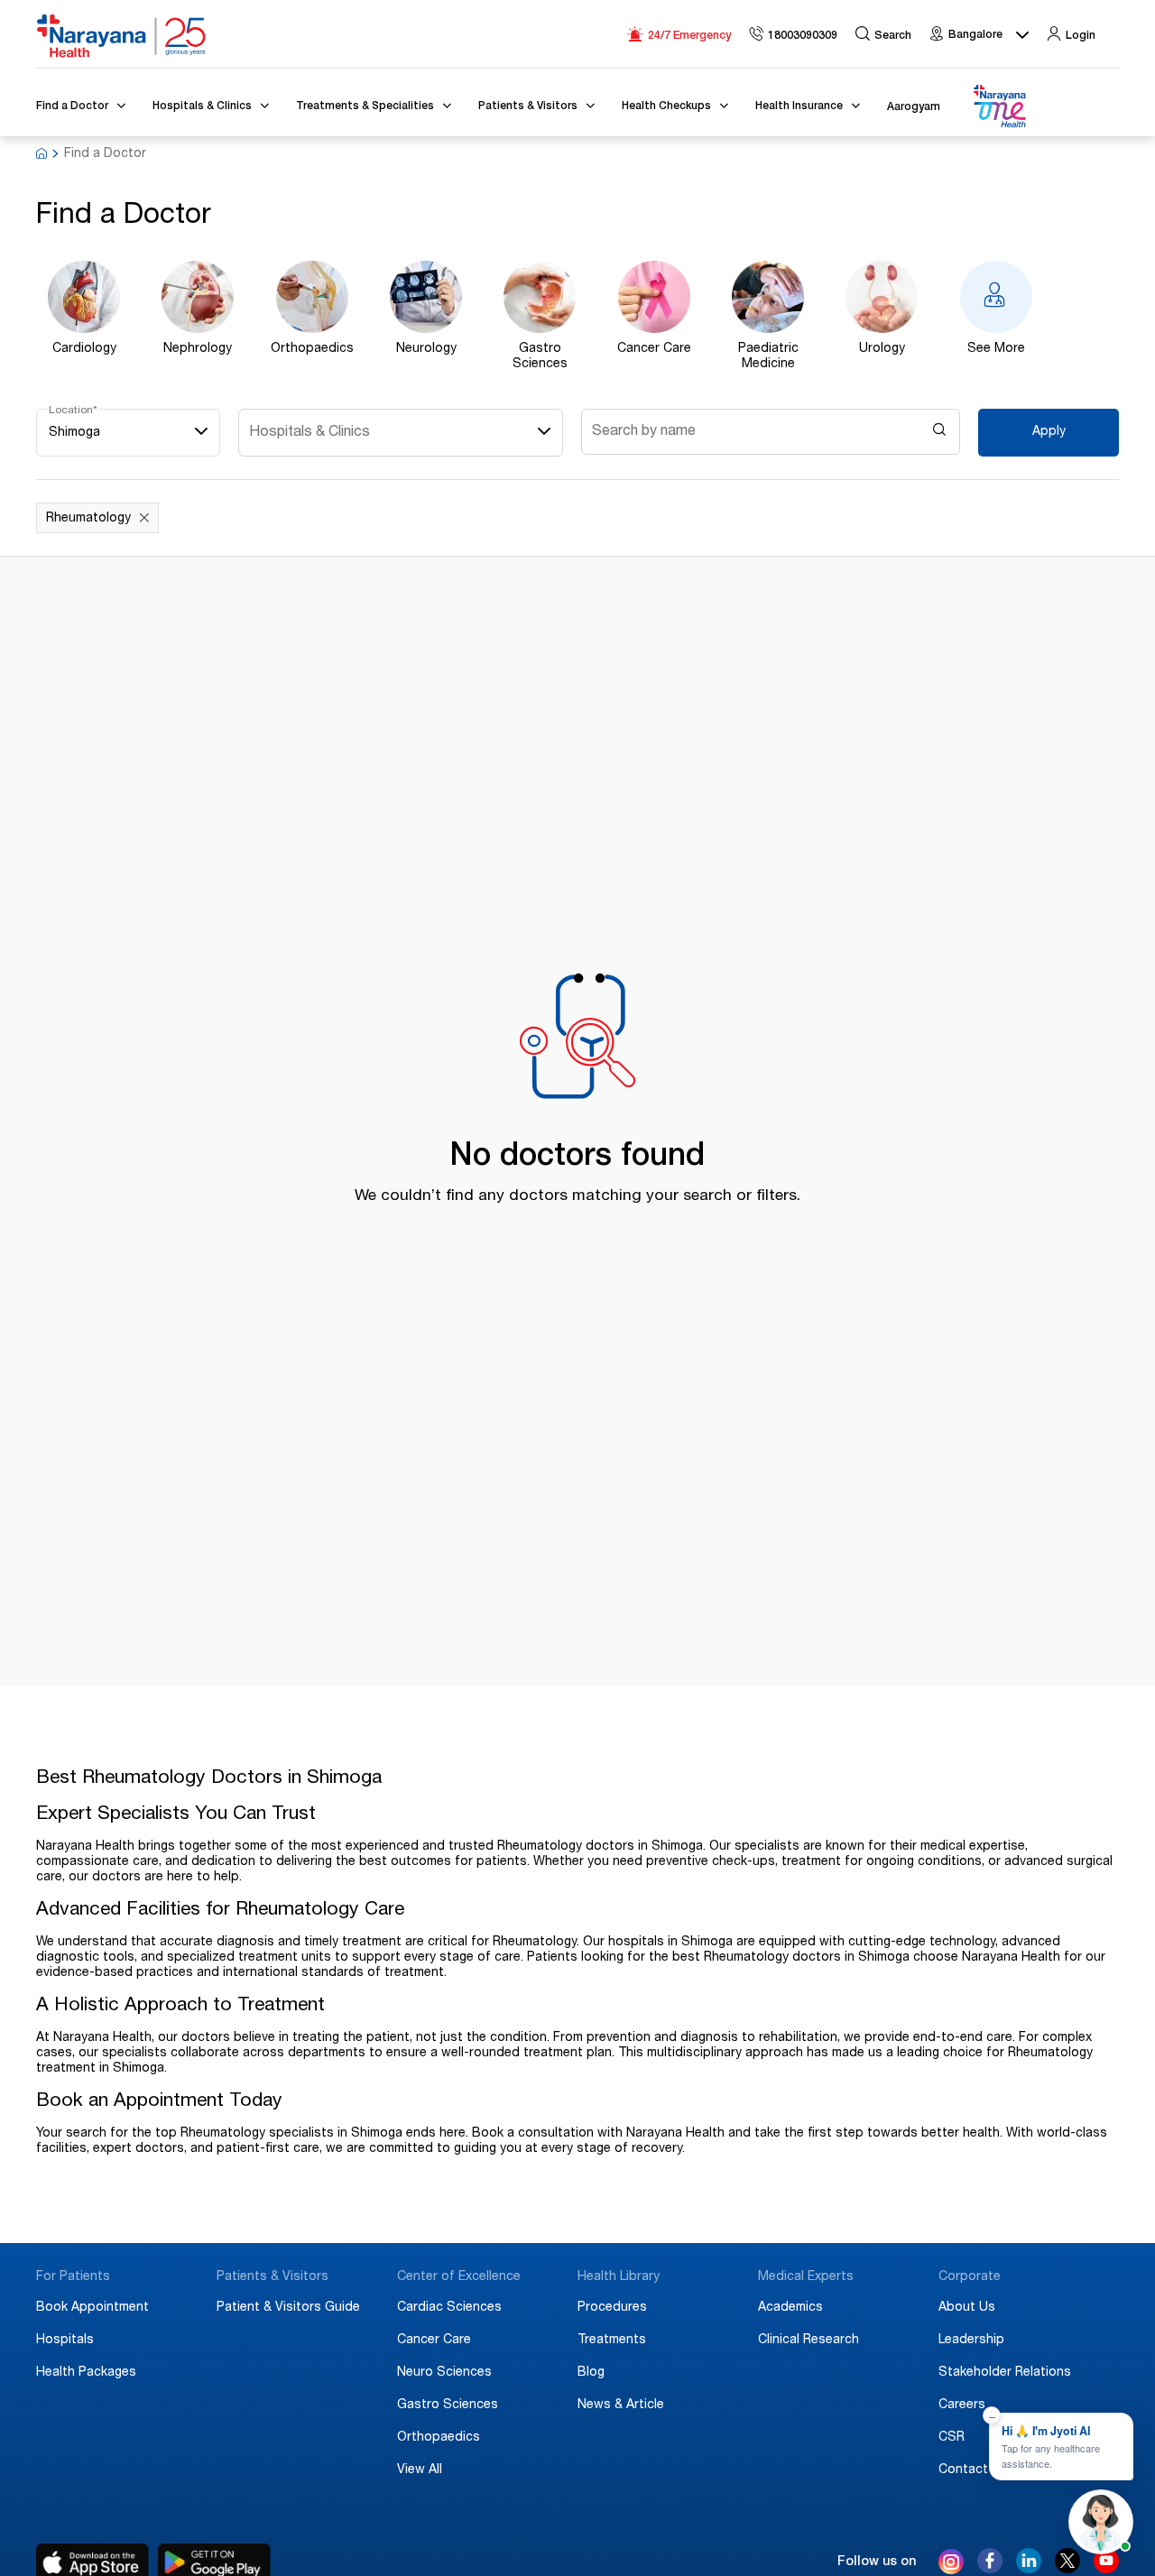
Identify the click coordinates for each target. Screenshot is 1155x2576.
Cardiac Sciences (449, 2308)
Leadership (971, 2341)
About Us (967, 2308)
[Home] (122, 36)
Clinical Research (808, 2341)
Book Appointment (92, 2308)
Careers (962, 2405)
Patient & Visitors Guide (288, 2308)
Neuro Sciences (444, 2373)
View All (420, 2470)
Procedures (612, 2308)
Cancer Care (434, 2341)
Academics (790, 2308)
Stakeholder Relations (1005, 2373)
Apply (1049, 432)
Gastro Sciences (448, 2405)
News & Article (621, 2405)
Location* (73, 411)
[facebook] (990, 2569)
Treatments (612, 2341)
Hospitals (65, 2341)
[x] (1067, 2569)
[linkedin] (1029, 2569)
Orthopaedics (439, 2438)
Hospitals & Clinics (310, 433)
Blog (591, 2373)
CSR (952, 2438)
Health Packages (86, 2373)
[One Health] (999, 107)
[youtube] (1106, 2569)
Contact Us (973, 2470)
